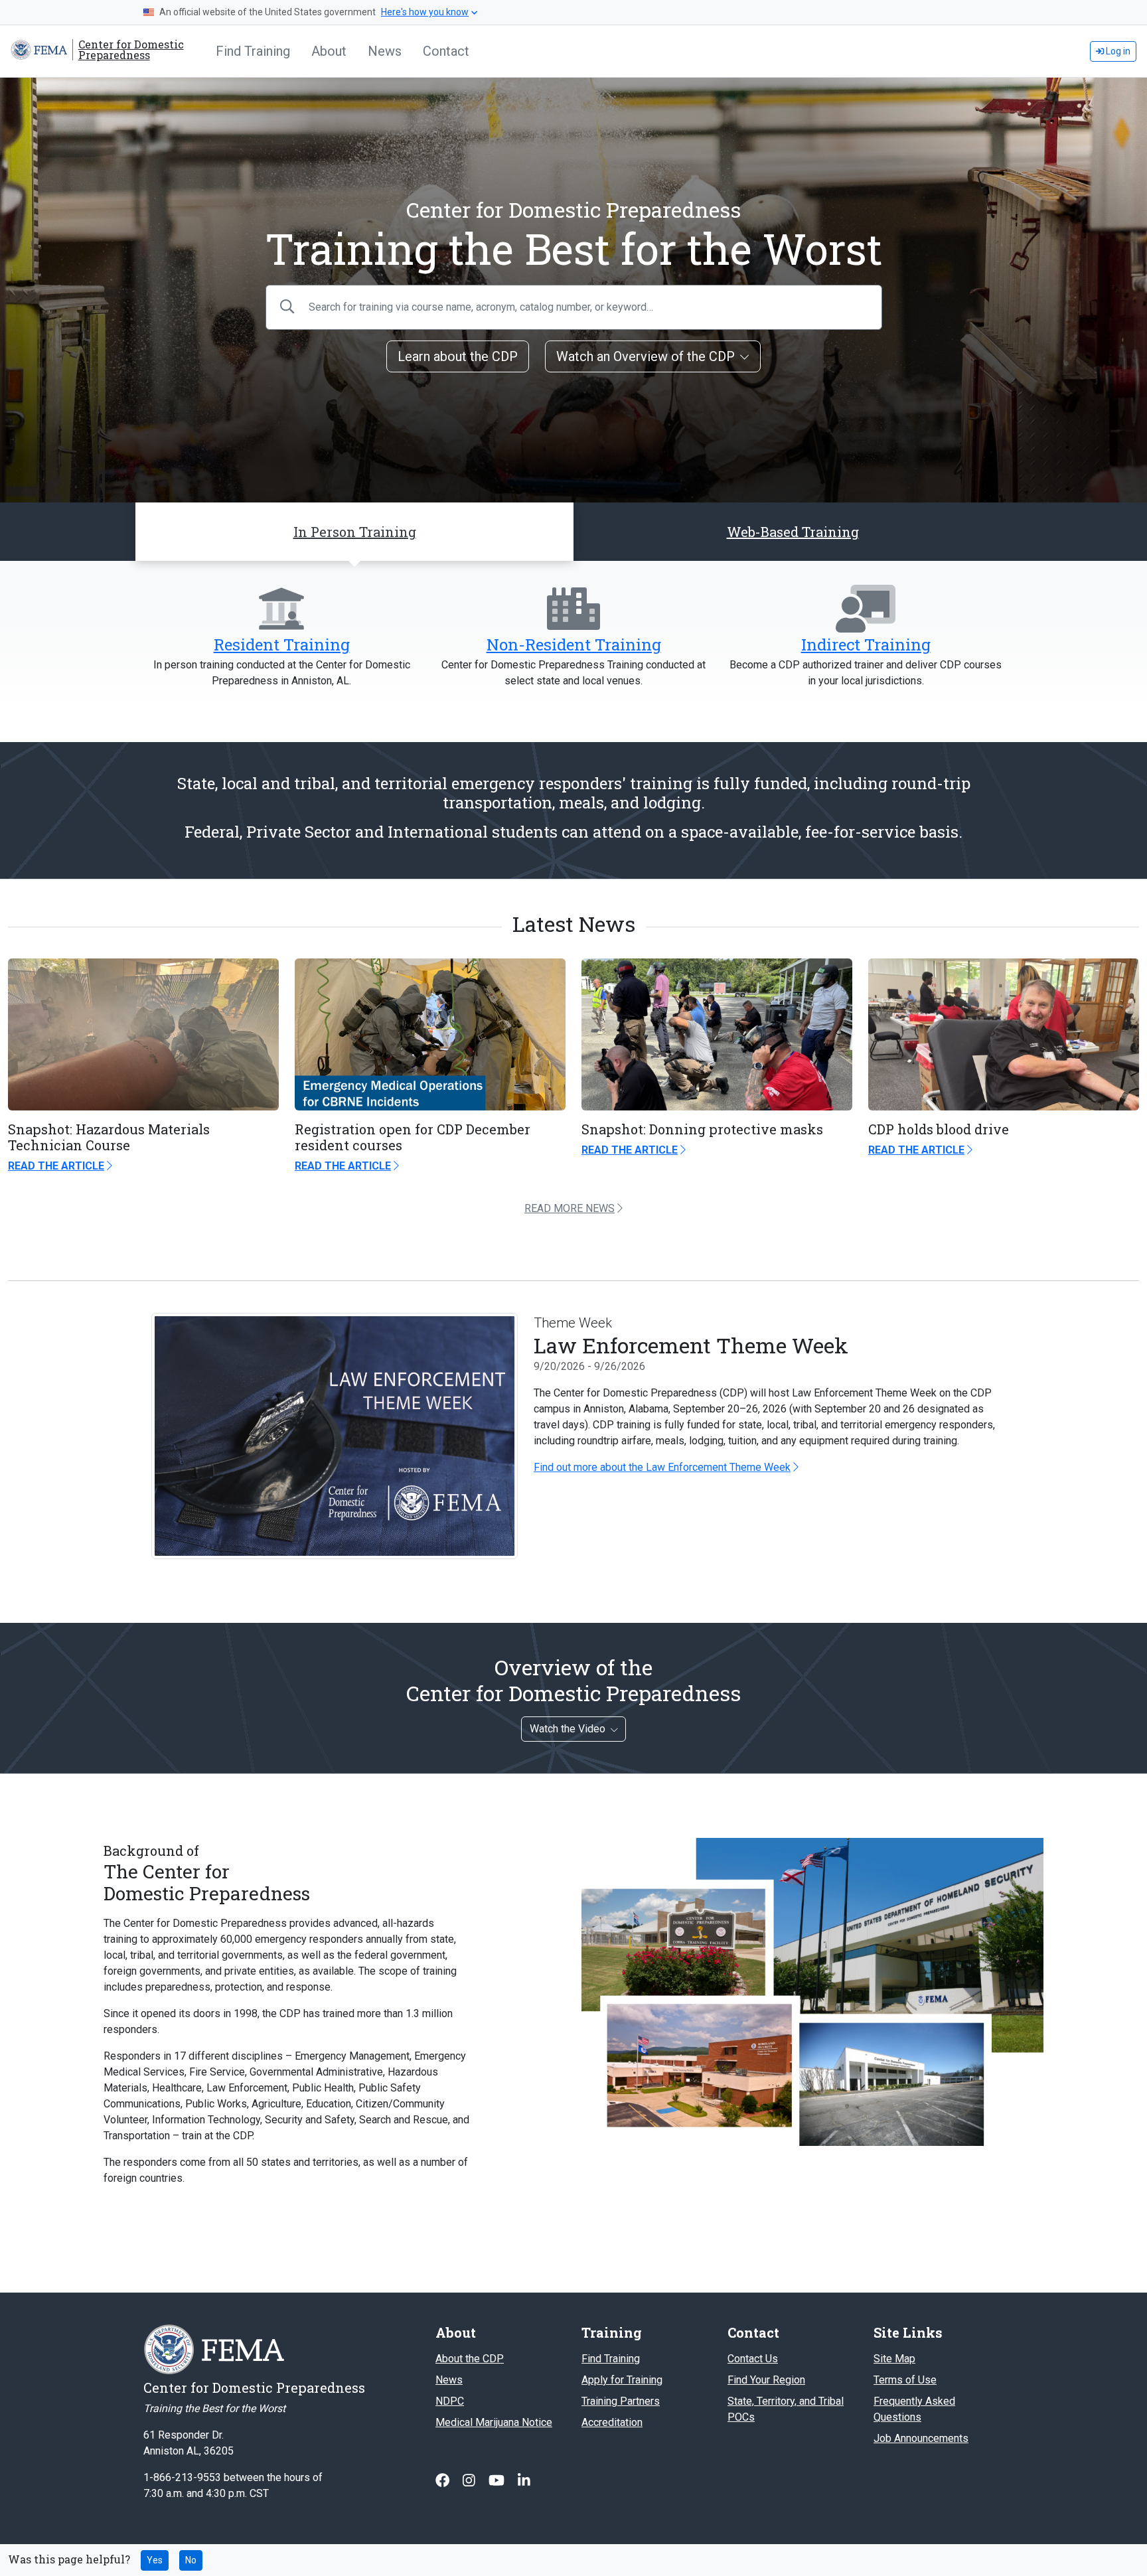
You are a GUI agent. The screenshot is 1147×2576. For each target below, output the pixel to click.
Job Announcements (921, 2438)
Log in (1117, 51)
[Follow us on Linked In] (524, 2481)
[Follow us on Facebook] (444, 2481)
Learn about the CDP (458, 356)
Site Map (894, 2359)
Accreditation (612, 2422)
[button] (793, 532)
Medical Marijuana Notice (494, 2422)
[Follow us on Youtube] (498, 2481)
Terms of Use (905, 2380)
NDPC (450, 2401)
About (329, 51)
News (385, 51)
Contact (446, 51)
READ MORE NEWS (570, 1208)
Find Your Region (766, 2380)
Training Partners (621, 2401)
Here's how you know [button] (425, 12)
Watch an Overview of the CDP (646, 356)
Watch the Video (568, 1729)
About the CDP (470, 2359)
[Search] (287, 307)
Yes (155, 2560)
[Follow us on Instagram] (470, 2481)
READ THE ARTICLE (56, 1166)
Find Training (253, 51)
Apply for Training (622, 2380)
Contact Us (753, 2359)
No (191, 2560)
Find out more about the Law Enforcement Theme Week (662, 1467)
